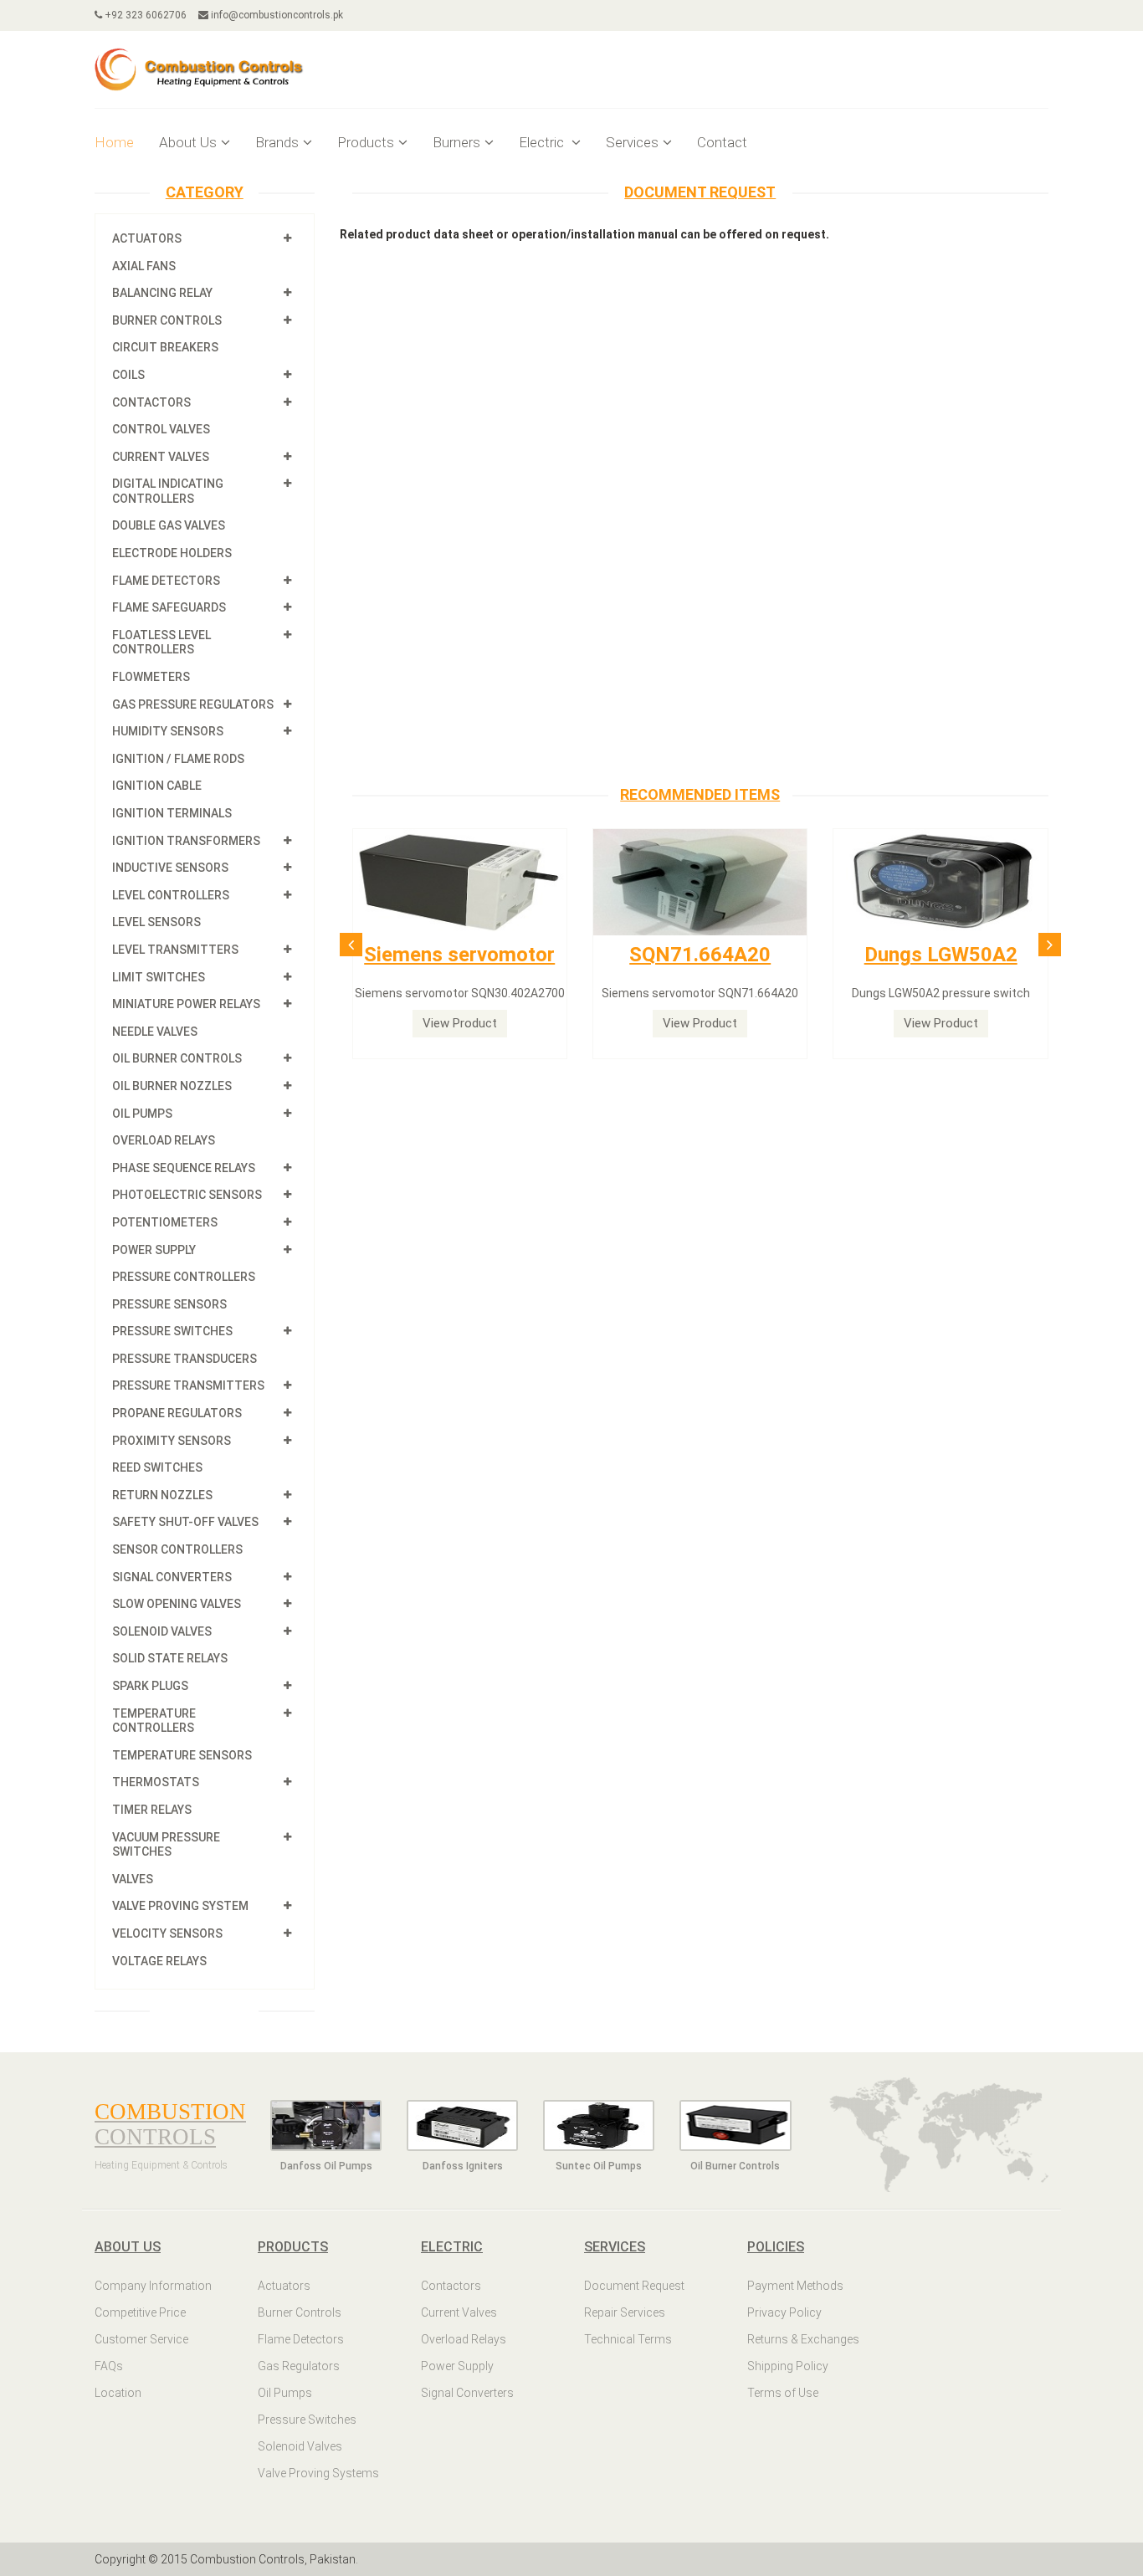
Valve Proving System (180, 1906)
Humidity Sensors (168, 731)
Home (114, 142)
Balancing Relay (162, 293)
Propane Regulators (177, 1413)
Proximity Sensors (172, 1441)
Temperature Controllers (154, 1721)
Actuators (147, 238)
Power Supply (154, 1250)
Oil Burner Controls (177, 1058)
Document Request (634, 2286)
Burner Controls (167, 320)
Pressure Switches (172, 1331)
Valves (133, 1879)
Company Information (153, 2286)
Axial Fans (144, 266)
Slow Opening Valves (177, 1604)
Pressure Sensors (169, 1304)
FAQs (109, 2366)
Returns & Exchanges (803, 2339)
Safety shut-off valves (185, 1522)
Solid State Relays (170, 1658)
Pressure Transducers (185, 1359)
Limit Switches (159, 977)
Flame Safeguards (169, 607)
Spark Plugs (150, 1686)
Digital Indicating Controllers (168, 491)
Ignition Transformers (186, 841)
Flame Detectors (166, 581)
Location (118, 2393)
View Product (460, 1023)
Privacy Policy (784, 2312)
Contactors (151, 402)
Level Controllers (171, 895)
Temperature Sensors (182, 1755)
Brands (277, 142)
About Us (188, 142)
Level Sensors (156, 922)
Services (632, 142)
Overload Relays (164, 1140)
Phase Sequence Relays (184, 1168)
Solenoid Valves (162, 1631)
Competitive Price (140, 2312)
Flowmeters (151, 677)
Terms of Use (783, 2393)
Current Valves (161, 457)
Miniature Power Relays (186, 1004)
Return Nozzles (162, 1495)
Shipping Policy (788, 2366)
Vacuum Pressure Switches (166, 1845)
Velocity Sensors (167, 1933)
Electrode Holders (172, 553)
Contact (722, 142)
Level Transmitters (175, 950)
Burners (456, 142)
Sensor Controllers (177, 1549)
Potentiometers (165, 1222)
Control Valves (161, 429)
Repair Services (625, 2312)
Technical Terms (628, 2339)
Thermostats (156, 1782)
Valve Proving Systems (318, 2473)
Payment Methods (795, 2286)
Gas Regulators (299, 2366)
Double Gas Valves (169, 525)
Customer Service (141, 2339)
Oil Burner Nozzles (172, 1086)
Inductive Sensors (170, 868)
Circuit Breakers (165, 347)
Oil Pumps (142, 1114)
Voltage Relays (159, 1961)
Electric (543, 142)
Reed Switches (157, 1467)
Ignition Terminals (172, 813)
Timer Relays (152, 1810)
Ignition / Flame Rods (178, 759)
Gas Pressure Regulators (193, 704)
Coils (128, 375)
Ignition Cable (157, 786)
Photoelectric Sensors (187, 1195)
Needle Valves (155, 1032)
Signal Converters (172, 1577)
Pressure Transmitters (188, 1385)
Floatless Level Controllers (161, 643)
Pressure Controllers (184, 1277)
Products (366, 142)
